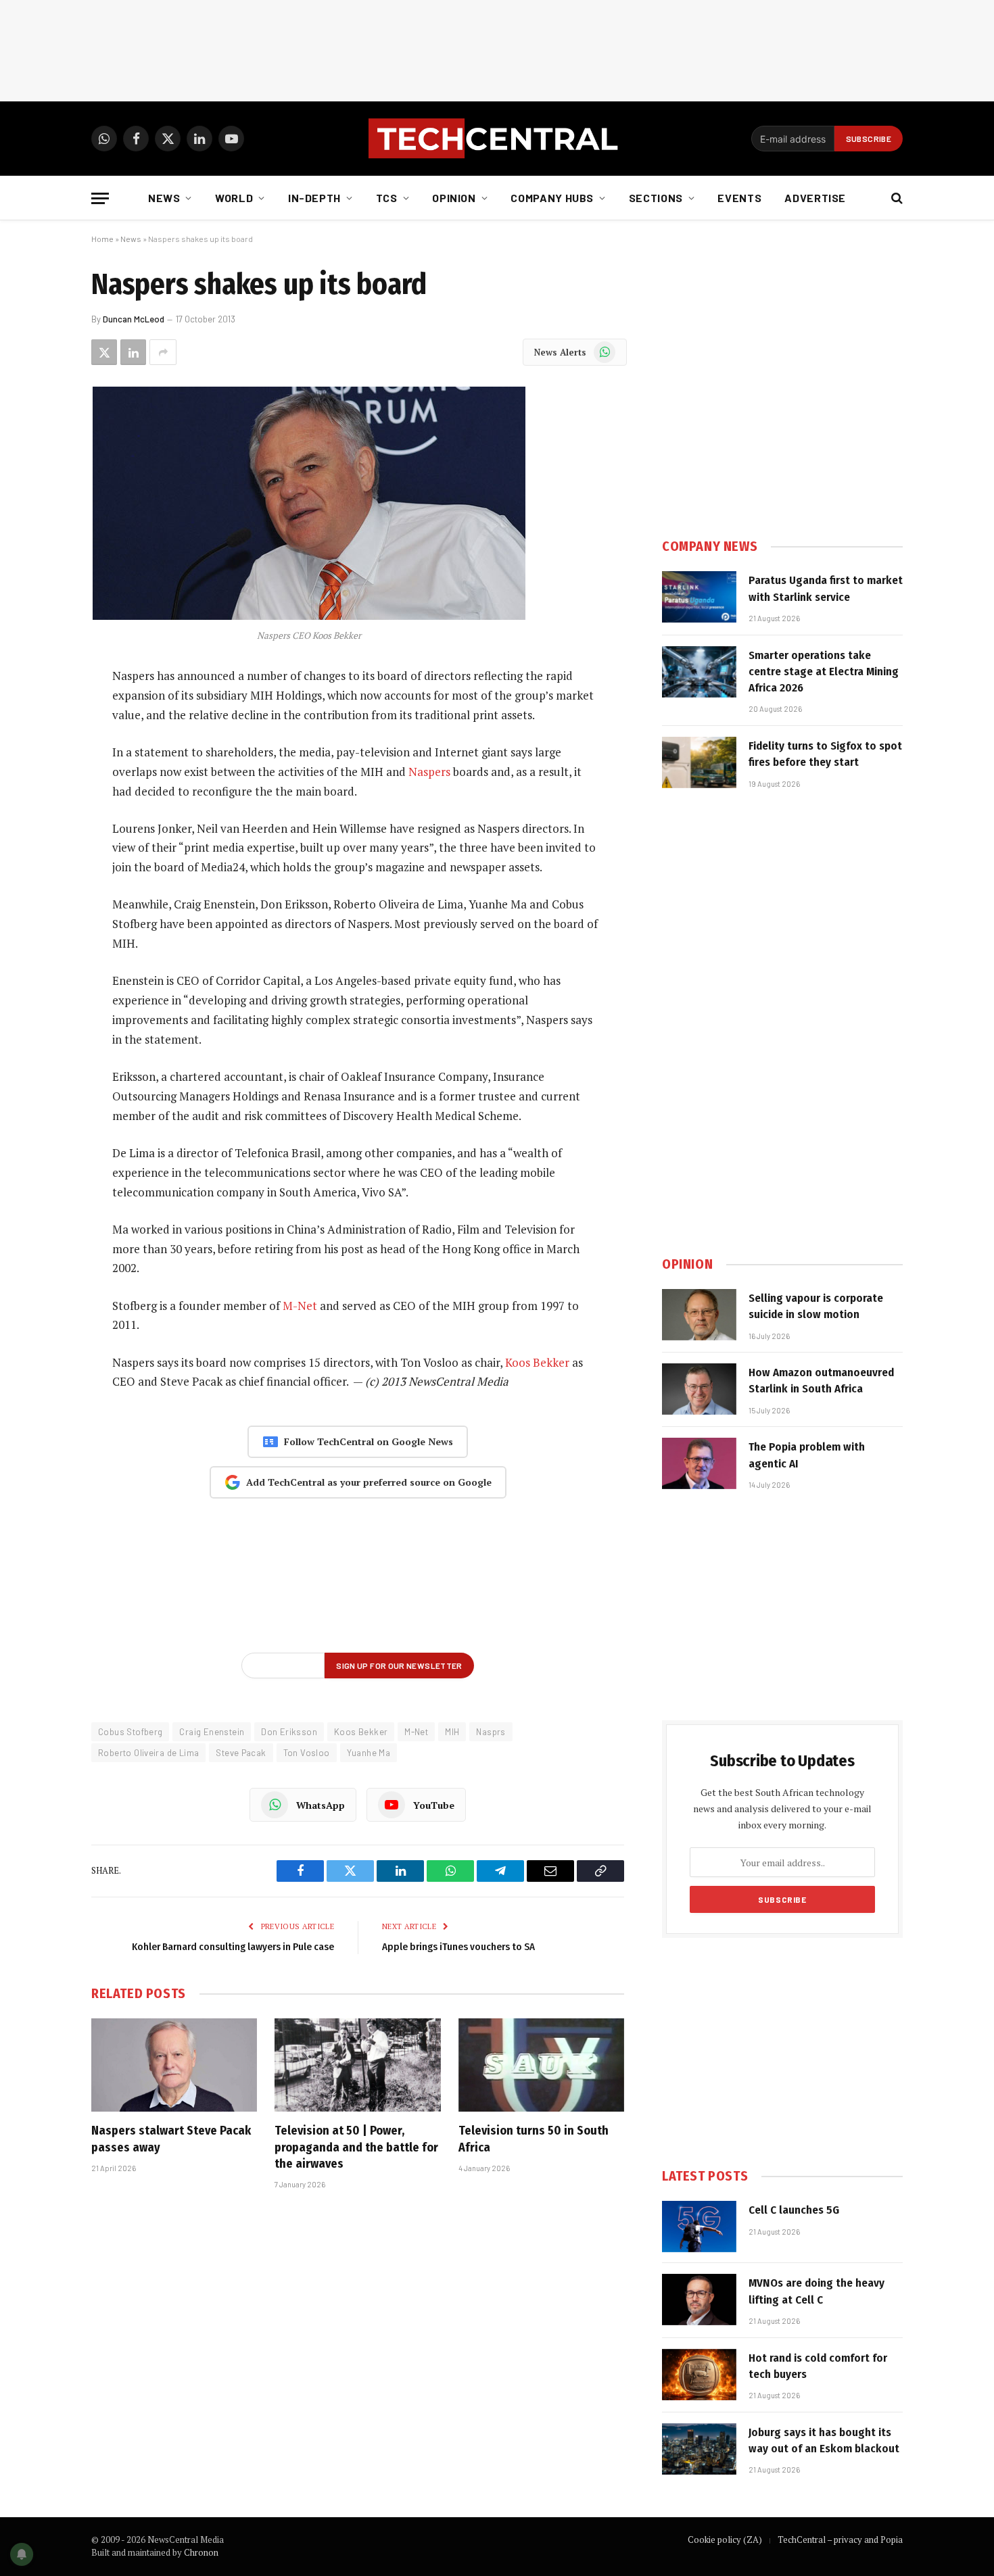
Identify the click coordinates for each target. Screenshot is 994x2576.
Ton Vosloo (307, 1753)
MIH (452, 1732)
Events (739, 198)
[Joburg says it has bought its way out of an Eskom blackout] (699, 2449)
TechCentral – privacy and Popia (840, 2539)
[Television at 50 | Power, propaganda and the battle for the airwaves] (357, 2065)
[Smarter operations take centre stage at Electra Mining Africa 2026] (699, 672)
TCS (387, 198)
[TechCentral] (497, 139)
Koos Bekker (537, 1362)
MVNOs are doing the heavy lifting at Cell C (816, 2291)
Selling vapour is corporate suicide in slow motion (816, 1306)
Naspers (429, 772)
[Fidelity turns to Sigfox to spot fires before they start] (699, 762)
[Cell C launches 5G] (699, 2227)
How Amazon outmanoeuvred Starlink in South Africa (821, 1381)
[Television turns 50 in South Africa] (541, 2065)
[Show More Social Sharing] (163, 352)
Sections (656, 198)
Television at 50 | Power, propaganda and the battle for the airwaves (356, 2147)
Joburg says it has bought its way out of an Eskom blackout (824, 2440)
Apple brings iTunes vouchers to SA (458, 1947)
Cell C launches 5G (794, 2210)
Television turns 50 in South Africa (534, 2139)
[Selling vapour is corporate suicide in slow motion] (699, 1315)
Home (102, 239)
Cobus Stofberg (130, 1732)
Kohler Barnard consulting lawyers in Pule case (233, 1947)
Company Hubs (552, 198)
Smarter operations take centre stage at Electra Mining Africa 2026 (824, 672)
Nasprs (491, 1732)
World (234, 198)
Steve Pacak (241, 1753)
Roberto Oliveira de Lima (148, 1753)
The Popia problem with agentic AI (807, 1455)
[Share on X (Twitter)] (104, 352)
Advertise (815, 198)
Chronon (201, 2552)
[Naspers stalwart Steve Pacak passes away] (174, 2065)
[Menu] (100, 198)
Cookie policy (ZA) (725, 2539)
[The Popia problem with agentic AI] (699, 1463)
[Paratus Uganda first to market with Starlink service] (699, 597)
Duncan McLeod (134, 319)
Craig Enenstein (212, 1732)
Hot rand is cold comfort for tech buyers (818, 2366)
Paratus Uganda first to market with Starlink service (826, 588)
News (164, 198)
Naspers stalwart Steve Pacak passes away (171, 2139)
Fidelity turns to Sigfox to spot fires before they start (825, 754)
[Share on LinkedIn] (133, 352)
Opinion (454, 198)
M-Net (300, 1306)
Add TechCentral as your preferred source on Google (369, 1482)
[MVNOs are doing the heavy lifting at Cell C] (699, 2300)
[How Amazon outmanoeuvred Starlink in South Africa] (699, 1389)
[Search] (896, 198)
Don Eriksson (289, 1732)
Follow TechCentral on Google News (369, 1441)
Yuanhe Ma (369, 1753)
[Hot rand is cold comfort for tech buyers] (699, 2375)
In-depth (314, 198)
